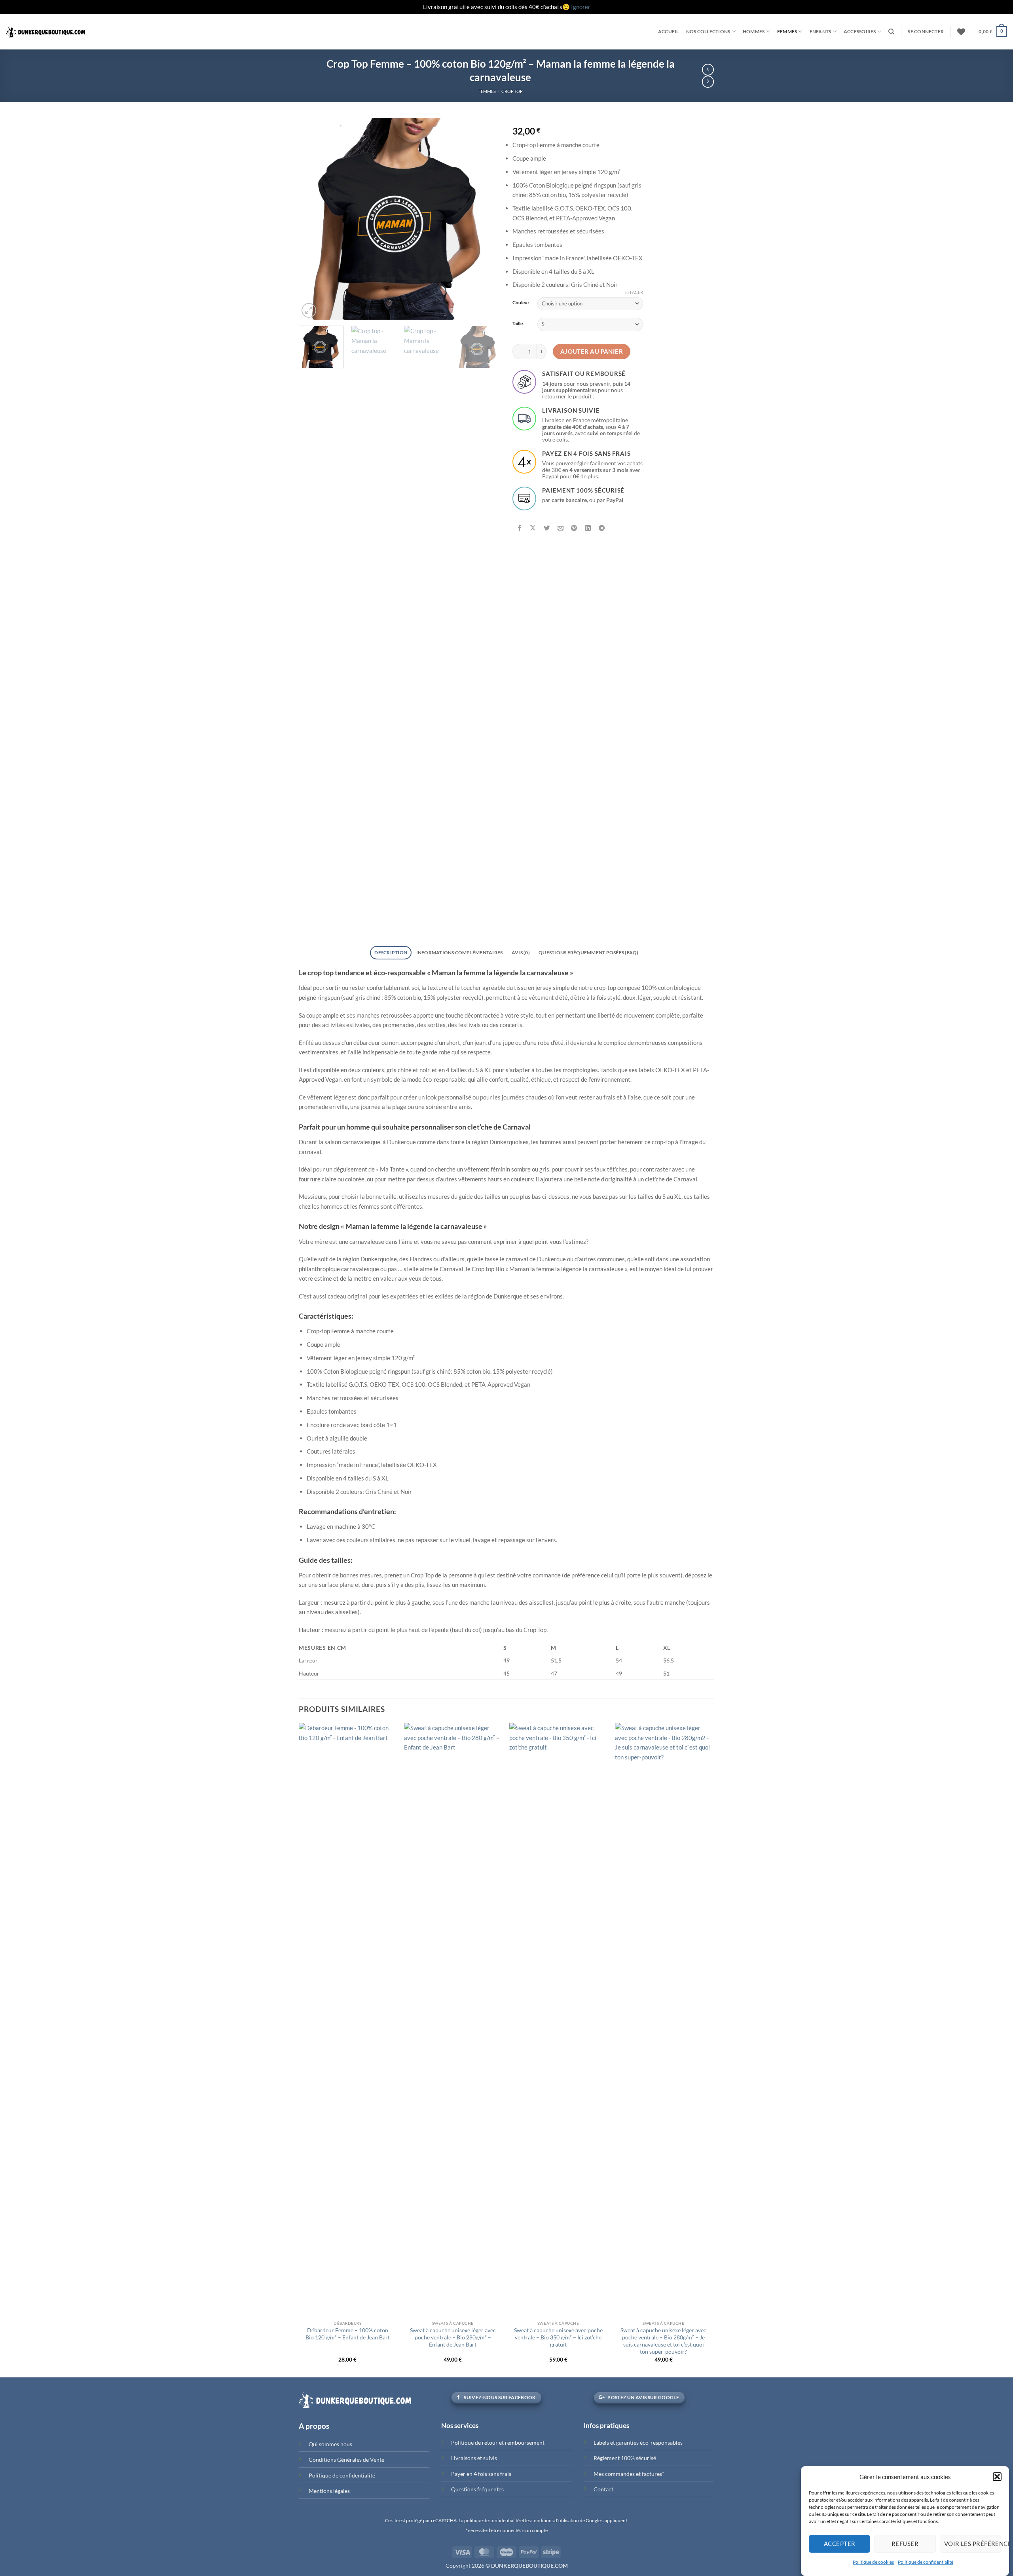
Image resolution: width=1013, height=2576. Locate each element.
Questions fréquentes (477, 2489)
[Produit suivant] (708, 70)
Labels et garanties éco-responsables (638, 2442)
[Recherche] (891, 32)
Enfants (820, 31)
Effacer (634, 292)
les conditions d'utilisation (552, 2520)
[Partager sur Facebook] (520, 529)
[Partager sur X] (533, 529)
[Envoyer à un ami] (561, 529)
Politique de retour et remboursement (498, 2442)
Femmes (787, 31)
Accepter (840, 2544)
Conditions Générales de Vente (346, 2459)
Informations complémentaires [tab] (460, 952)
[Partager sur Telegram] (602, 529)
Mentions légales (329, 2491)
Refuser (905, 2544)
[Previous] (313, 219)
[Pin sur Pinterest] (574, 529)
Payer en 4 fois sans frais (481, 2474)
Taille (518, 323)
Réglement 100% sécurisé (625, 2458)
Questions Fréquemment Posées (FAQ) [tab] (588, 952)
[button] (997, 2477)
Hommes (754, 31)
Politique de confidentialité (926, 2562)
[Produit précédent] (708, 82)
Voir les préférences (973, 2544)
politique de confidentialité (492, 2520)
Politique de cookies (873, 2562)
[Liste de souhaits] (961, 32)
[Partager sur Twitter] (547, 529)
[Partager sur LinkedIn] (588, 529)
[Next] (487, 219)
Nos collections (708, 31)
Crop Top (512, 91)
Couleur (521, 302)
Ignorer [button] (581, 7)
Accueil (669, 31)
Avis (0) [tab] (521, 952)
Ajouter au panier (592, 351)
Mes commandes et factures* (629, 2474)
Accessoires (860, 31)
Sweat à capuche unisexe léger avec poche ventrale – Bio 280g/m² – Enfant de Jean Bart (453, 2337)
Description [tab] (391, 952)
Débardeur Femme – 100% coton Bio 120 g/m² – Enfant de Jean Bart (348, 2334)
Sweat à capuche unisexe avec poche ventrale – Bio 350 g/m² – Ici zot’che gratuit (558, 2337)
